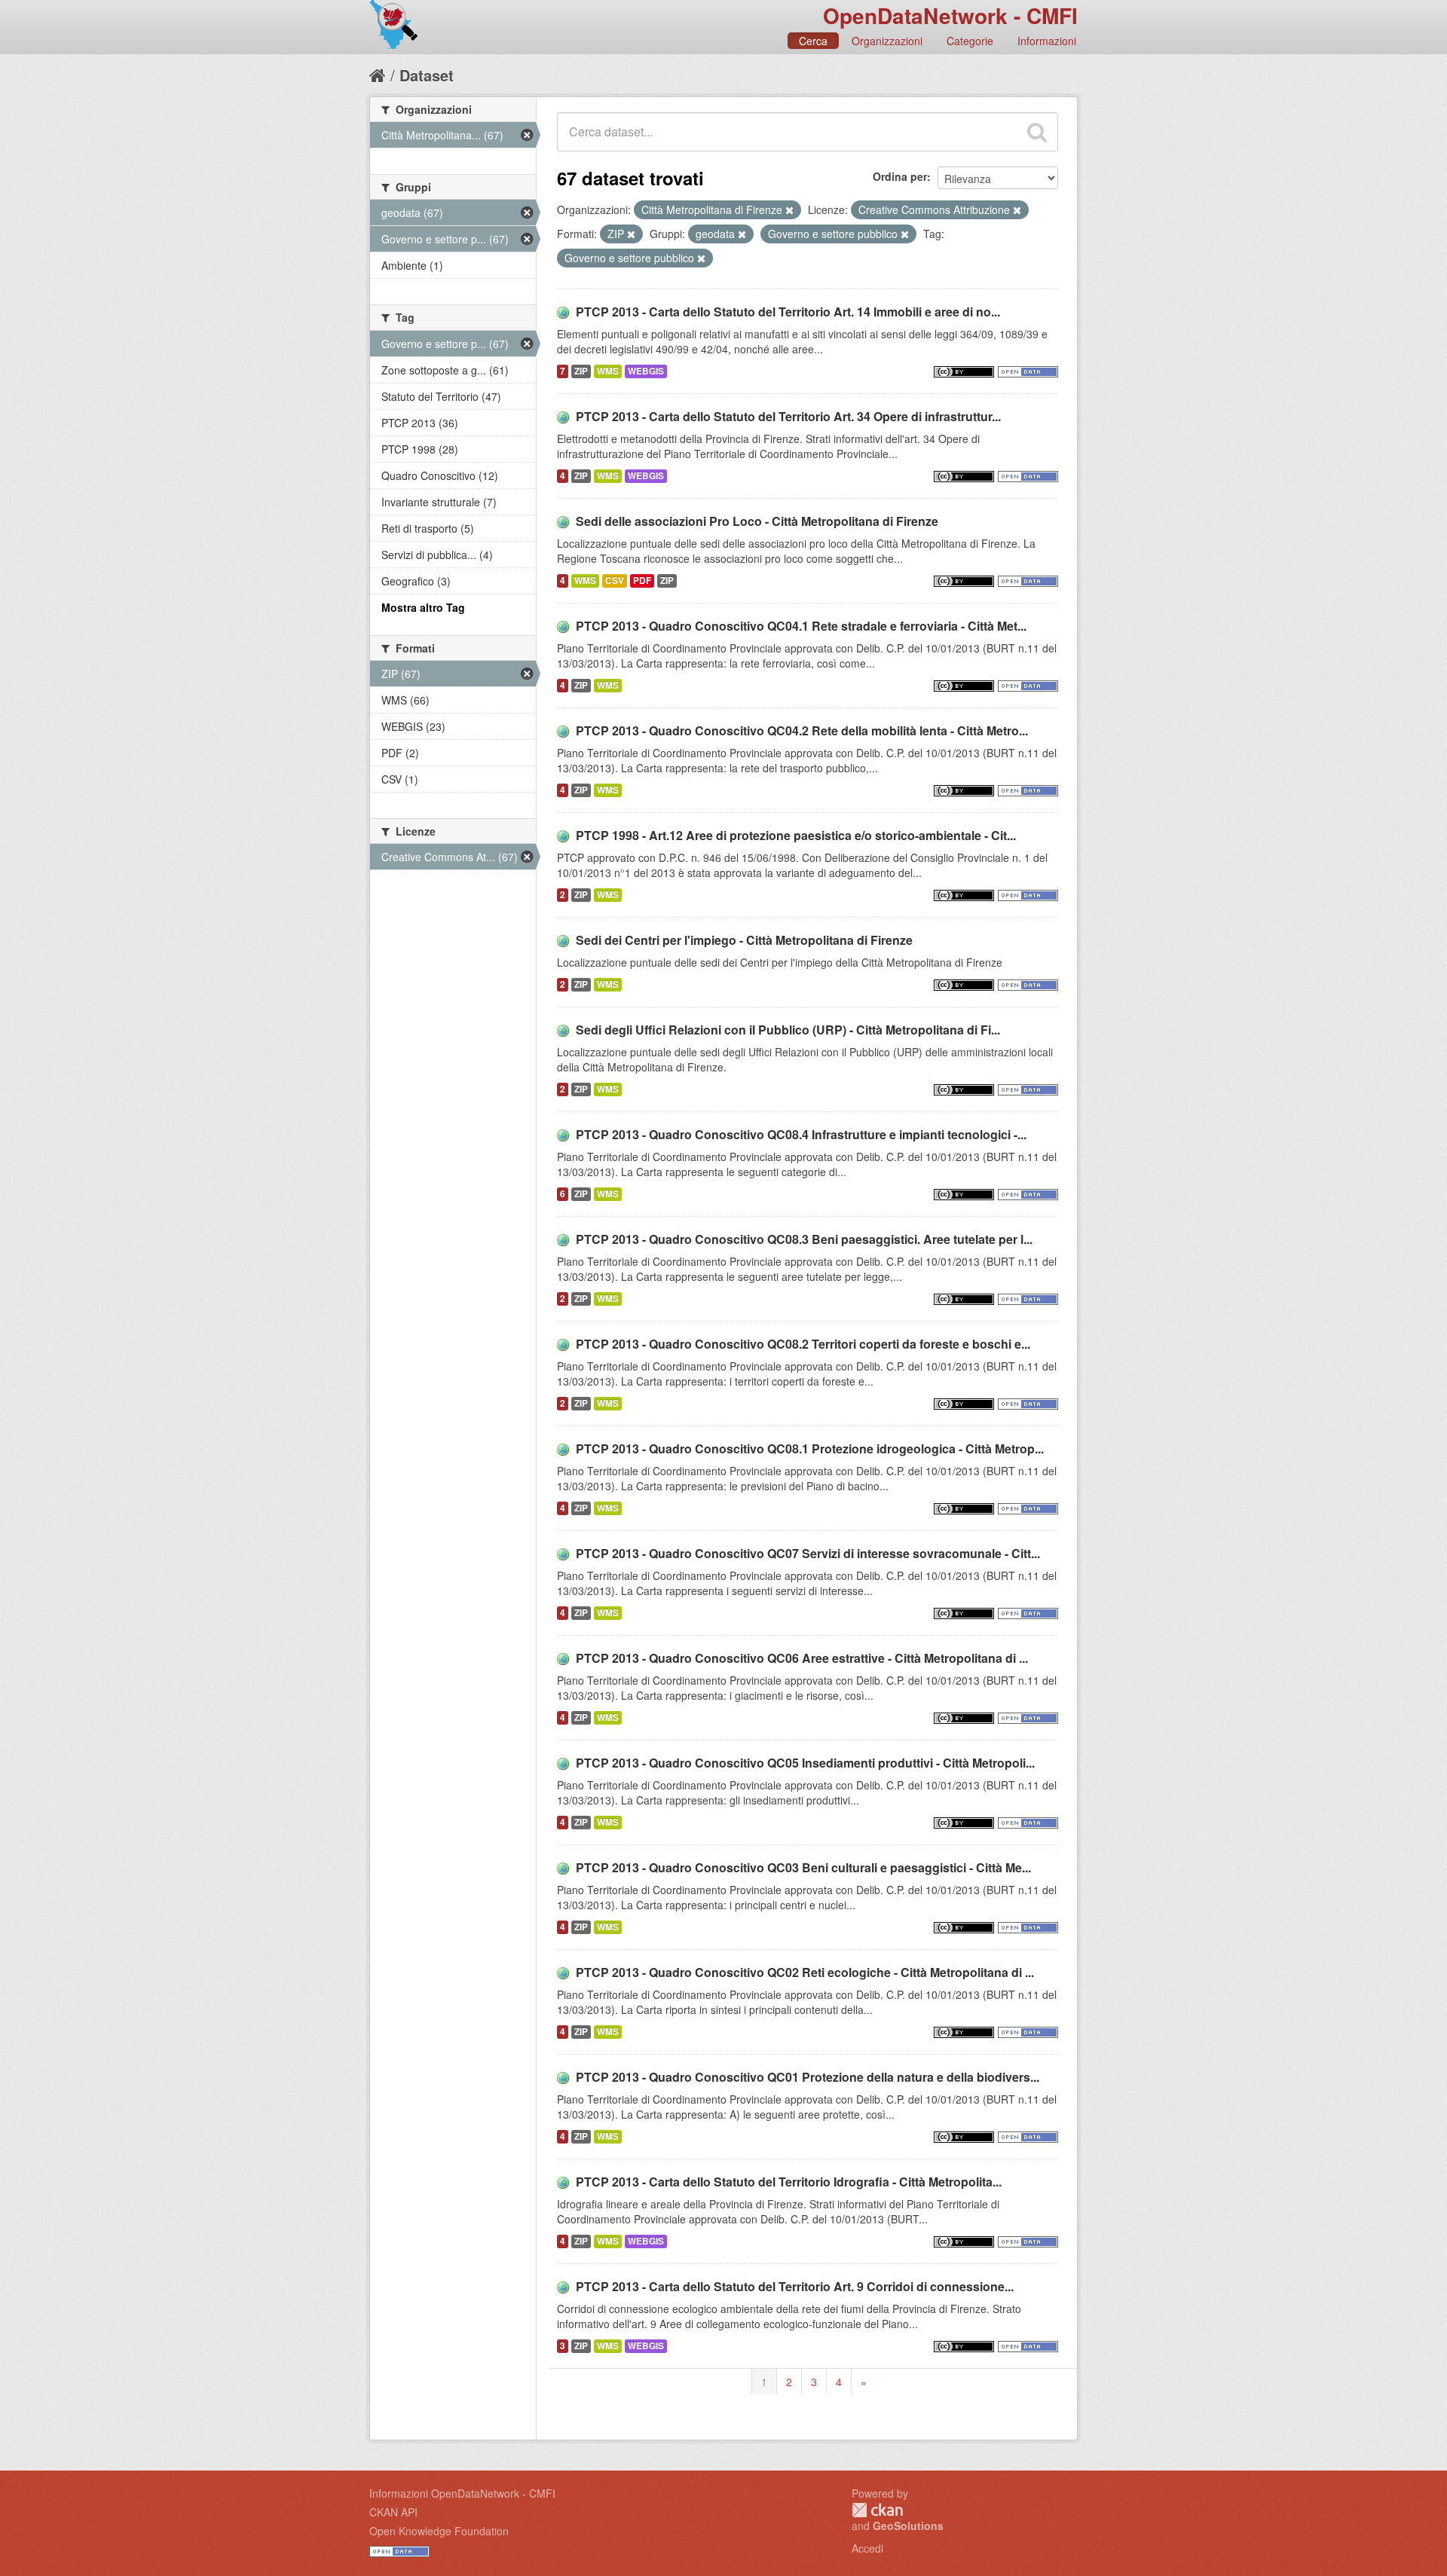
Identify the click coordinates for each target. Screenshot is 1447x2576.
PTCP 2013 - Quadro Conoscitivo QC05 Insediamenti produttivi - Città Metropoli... (805, 1763)
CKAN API (393, 2512)
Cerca (813, 41)
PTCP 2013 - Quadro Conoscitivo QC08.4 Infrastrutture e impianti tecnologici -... (801, 1134)
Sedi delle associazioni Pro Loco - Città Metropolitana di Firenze (757, 521)
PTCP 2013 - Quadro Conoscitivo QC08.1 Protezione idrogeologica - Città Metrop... (810, 1448)
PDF (642, 581)
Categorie (970, 41)
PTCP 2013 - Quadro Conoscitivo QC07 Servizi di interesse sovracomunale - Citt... (808, 1553)
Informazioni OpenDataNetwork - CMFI (462, 2493)
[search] (1037, 132)
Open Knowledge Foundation (439, 2531)
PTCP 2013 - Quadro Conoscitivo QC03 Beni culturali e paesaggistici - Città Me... (803, 1867)
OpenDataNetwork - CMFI (950, 15)
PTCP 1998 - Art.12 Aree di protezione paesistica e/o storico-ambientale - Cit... (796, 835)
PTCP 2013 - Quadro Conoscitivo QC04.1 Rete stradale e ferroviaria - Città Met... (801, 626)
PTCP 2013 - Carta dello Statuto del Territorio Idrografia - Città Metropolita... (789, 2182)
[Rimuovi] (789, 210)
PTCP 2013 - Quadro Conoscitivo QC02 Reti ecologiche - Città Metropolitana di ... (805, 1972)
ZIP (581, 371)
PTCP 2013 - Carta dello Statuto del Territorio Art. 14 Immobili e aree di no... (788, 312)
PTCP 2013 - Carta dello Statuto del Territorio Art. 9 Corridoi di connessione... (795, 2286)
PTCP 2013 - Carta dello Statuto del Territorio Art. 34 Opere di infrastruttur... (788, 416)
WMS (608, 371)
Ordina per (900, 176)
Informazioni (1047, 41)
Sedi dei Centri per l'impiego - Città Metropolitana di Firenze (744, 940)
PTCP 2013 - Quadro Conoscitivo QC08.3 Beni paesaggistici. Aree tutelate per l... (804, 1239)
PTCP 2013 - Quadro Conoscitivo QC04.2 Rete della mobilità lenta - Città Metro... (802, 730)
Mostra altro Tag (423, 607)
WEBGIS (646, 371)
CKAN (877, 2510)
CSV (615, 581)
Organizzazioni (887, 41)
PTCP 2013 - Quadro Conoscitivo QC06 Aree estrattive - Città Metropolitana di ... (802, 1658)
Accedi (867, 2548)
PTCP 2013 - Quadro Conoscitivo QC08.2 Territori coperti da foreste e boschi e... (803, 1344)
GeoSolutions (908, 2526)
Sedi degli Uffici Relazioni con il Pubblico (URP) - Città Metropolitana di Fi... (788, 1030)
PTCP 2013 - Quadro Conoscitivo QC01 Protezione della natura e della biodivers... (808, 2077)
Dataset (427, 75)
